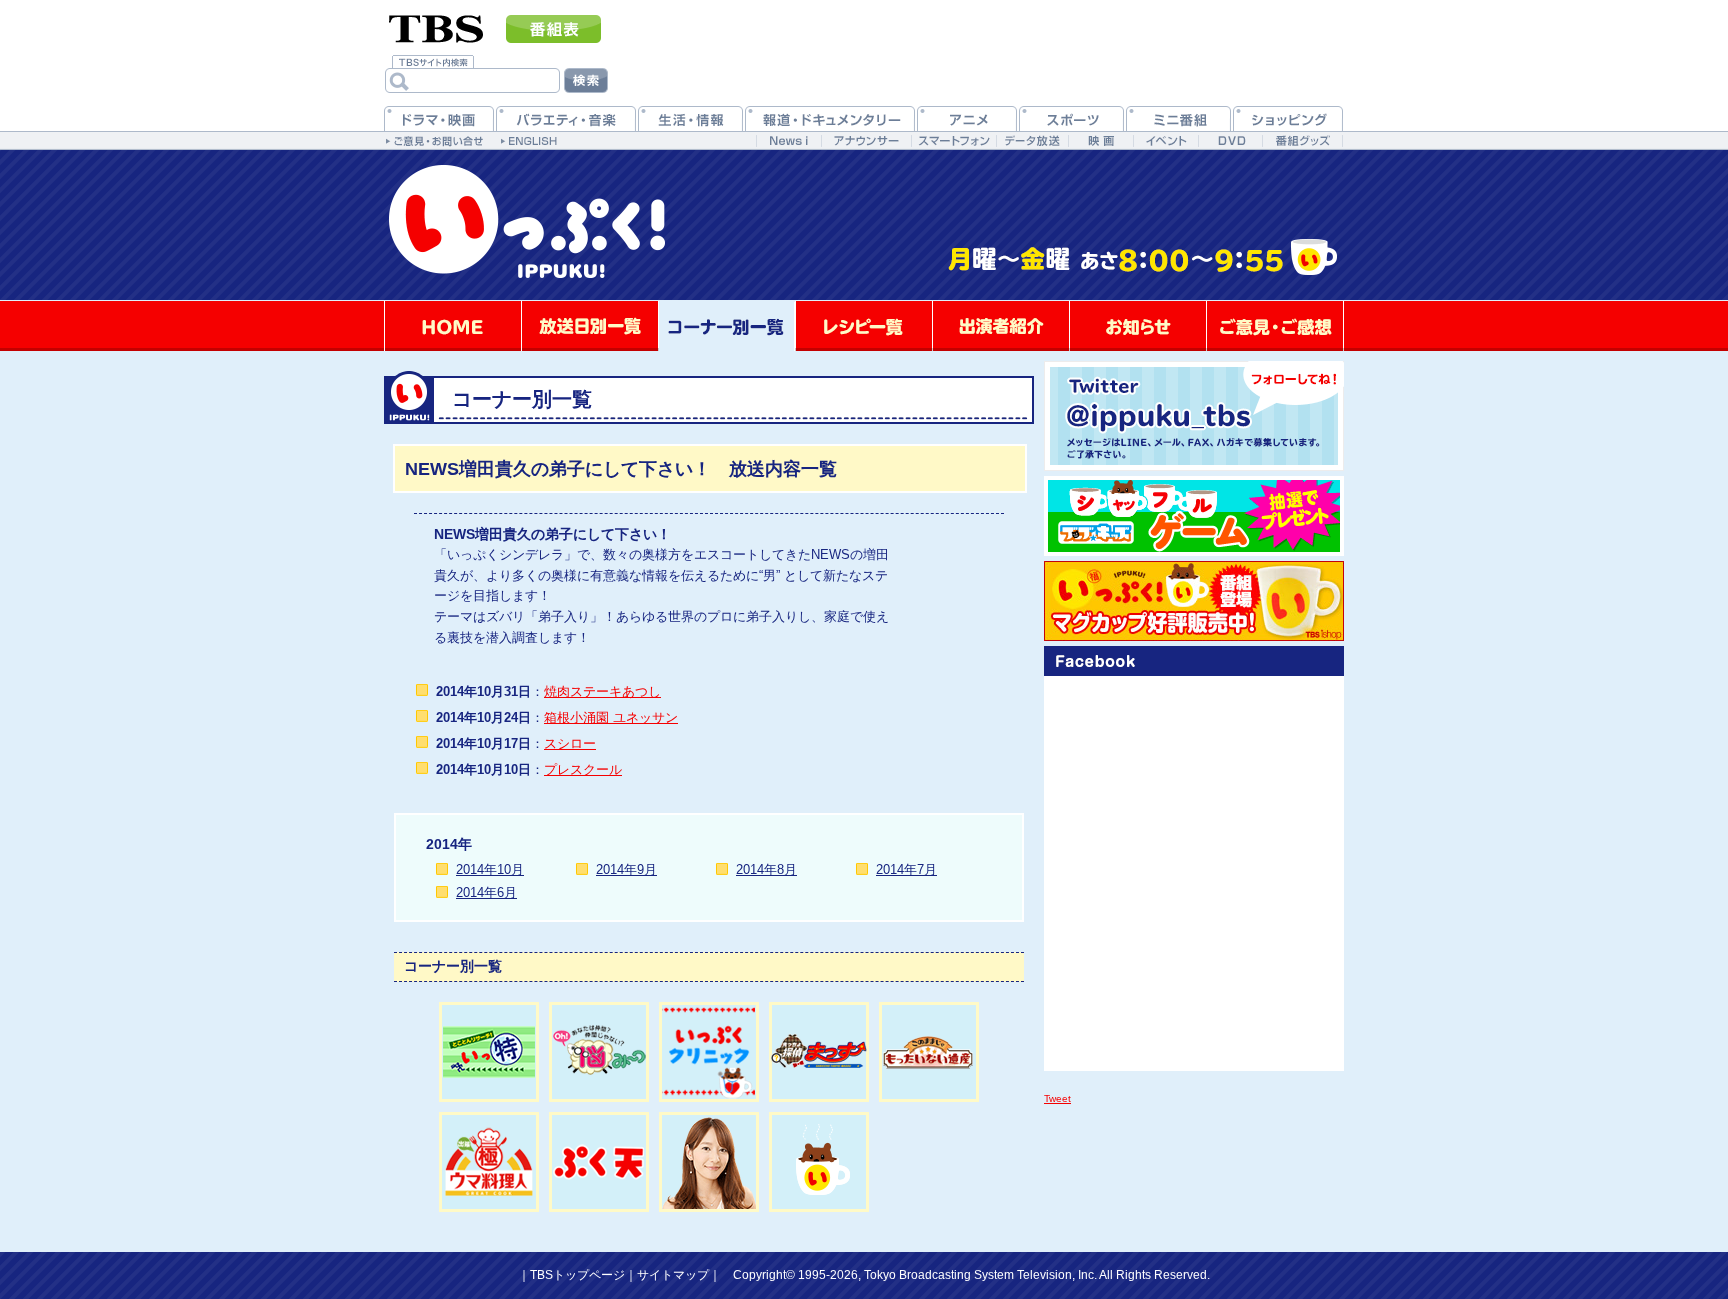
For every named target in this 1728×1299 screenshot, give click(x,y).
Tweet (1057, 1098)
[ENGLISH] (531, 140)
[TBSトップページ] (436, 27)
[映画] (1100, 140)
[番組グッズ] (1302, 140)
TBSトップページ (577, 1275)
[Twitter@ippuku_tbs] (1194, 416)
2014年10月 (490, 869)
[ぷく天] (599, 1162)
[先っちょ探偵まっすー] (819, 1052)
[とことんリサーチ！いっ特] (489, 1052)
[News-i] (788, 140)
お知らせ (1138, 326)
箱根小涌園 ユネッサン (611, 717)
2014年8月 (766, 869)
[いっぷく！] (864, 296)
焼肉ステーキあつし (602, 691)
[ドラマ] (439, 118)
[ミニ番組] (1178, 118)
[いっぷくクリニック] (709, 1052)
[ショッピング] (1288, 118)
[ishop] (1194, 601)
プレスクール (583, 769)
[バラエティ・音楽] (566, 118)
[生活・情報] (690, 118)
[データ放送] (1032, 140)
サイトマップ (673, 1275)
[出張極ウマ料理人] (489, 1162)
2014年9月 (626, 869)
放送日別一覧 (590, 326)
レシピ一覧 (864, 326)
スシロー (570, 743)
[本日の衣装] (709, 1162)
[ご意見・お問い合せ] (436, 140)
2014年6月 (486, 892)
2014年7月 (906, 869)
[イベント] (1165, 140)
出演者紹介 (1001, 326)
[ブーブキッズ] (1194, 516)
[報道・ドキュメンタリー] (830, 118)
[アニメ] (967, 118)
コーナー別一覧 (727, 326)
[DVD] (1230, 140)
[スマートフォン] (953, 140)
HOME (453, 326)
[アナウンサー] (866, 140)
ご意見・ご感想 (1275, 326)
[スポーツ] (1071, 118)
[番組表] (553, 29)
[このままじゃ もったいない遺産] (929, 1052)
